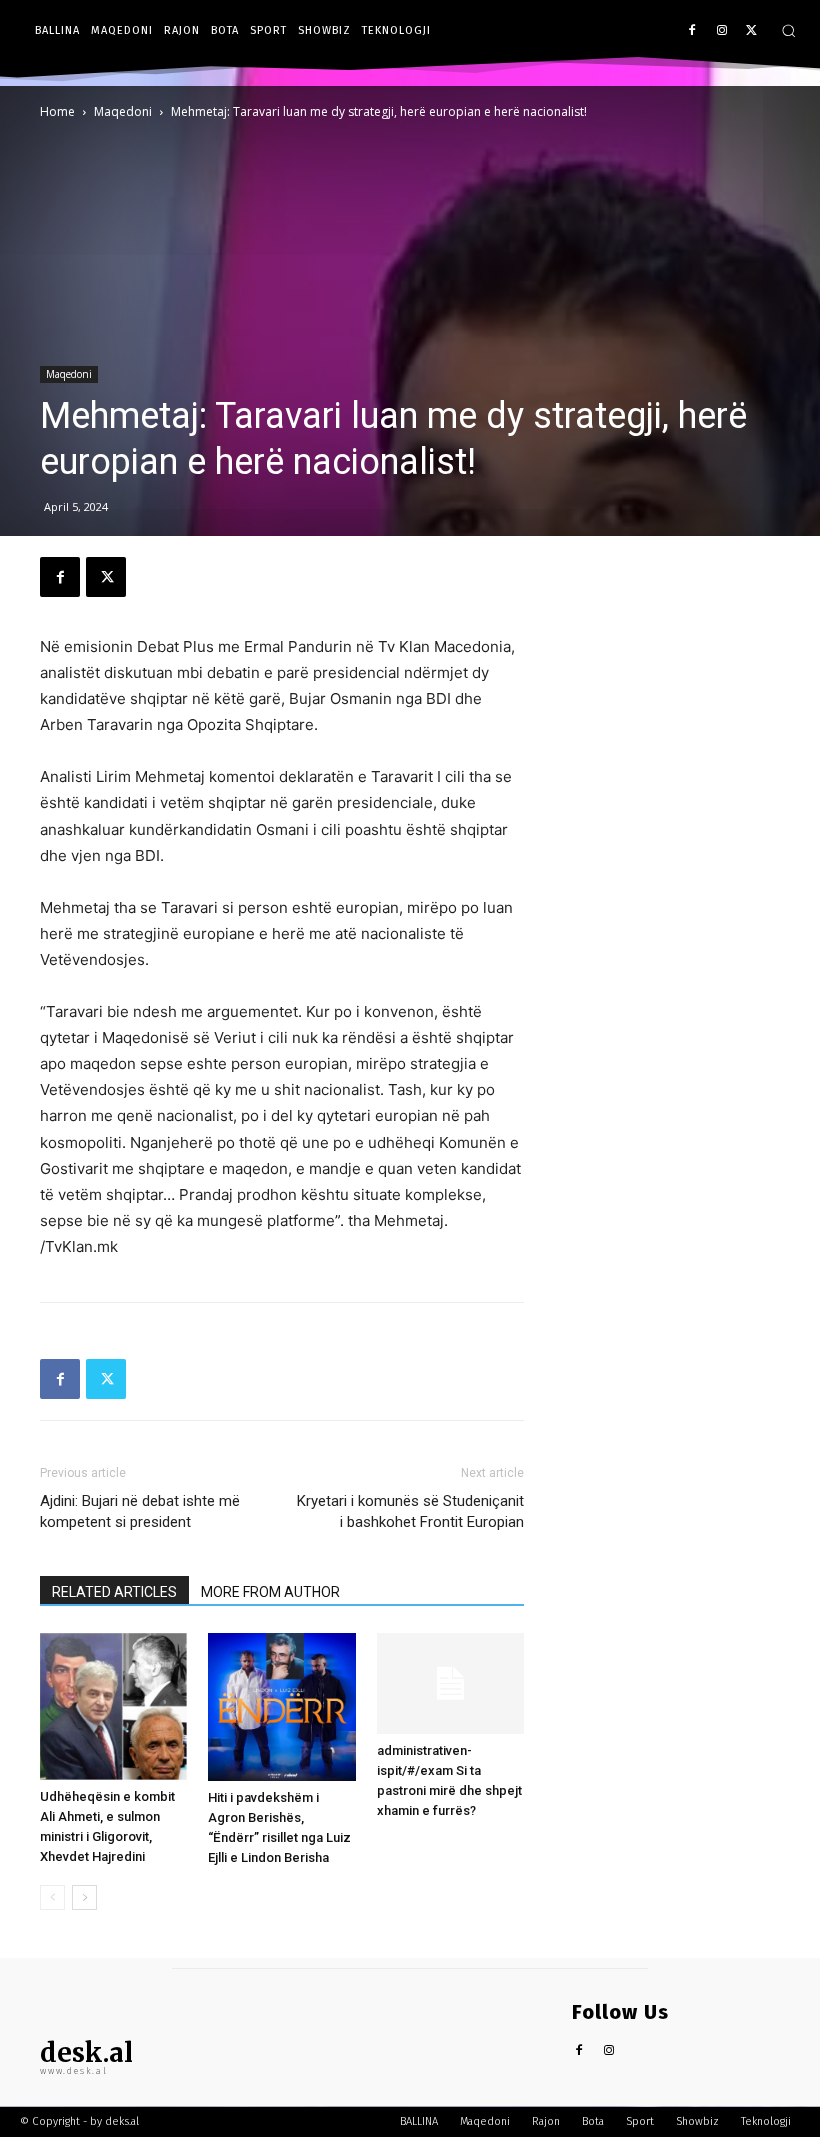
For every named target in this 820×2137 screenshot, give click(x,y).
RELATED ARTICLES (114, 1592)
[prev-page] (52, 1897)
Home (57, 111)
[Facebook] (692, 31)
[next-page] (84, 1897)
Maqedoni (123, 111)
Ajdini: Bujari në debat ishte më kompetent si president (140, 1511)
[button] (788, 30)
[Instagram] (721, 31)
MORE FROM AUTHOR (270, 1592)
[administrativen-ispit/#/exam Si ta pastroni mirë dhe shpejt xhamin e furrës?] (450, 1683)
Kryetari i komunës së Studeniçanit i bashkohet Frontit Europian (410, 1511)
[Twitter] (751, 31)
